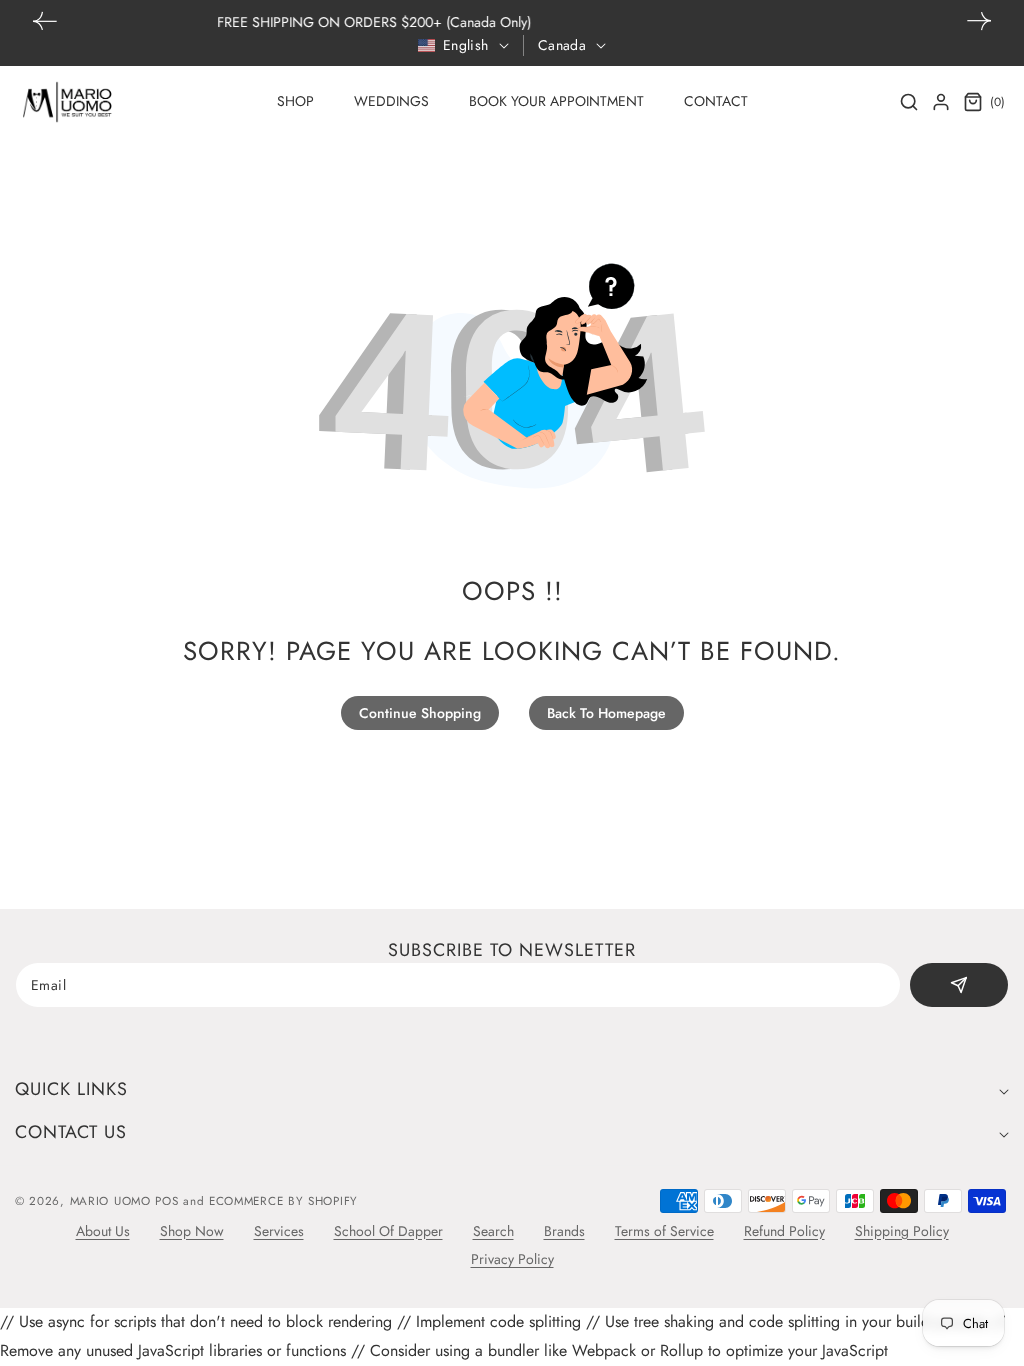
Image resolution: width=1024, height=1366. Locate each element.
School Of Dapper (388, 1231)
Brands (564, 1231)
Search (493, 1231)
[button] (979, 21)
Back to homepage (606, 713)
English (466, 45)
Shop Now (192, 1231)
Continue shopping (420, 713)
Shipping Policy (902, 1231)
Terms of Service (664, 1231)
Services (279, 1231)
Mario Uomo (110, 1201)
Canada (562, 45)
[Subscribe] (959, 985)
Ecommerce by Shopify (283, 1201)
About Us (103, 1231)
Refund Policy (784, 1231)
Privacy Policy (512, 1259)
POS (166, 1201)
